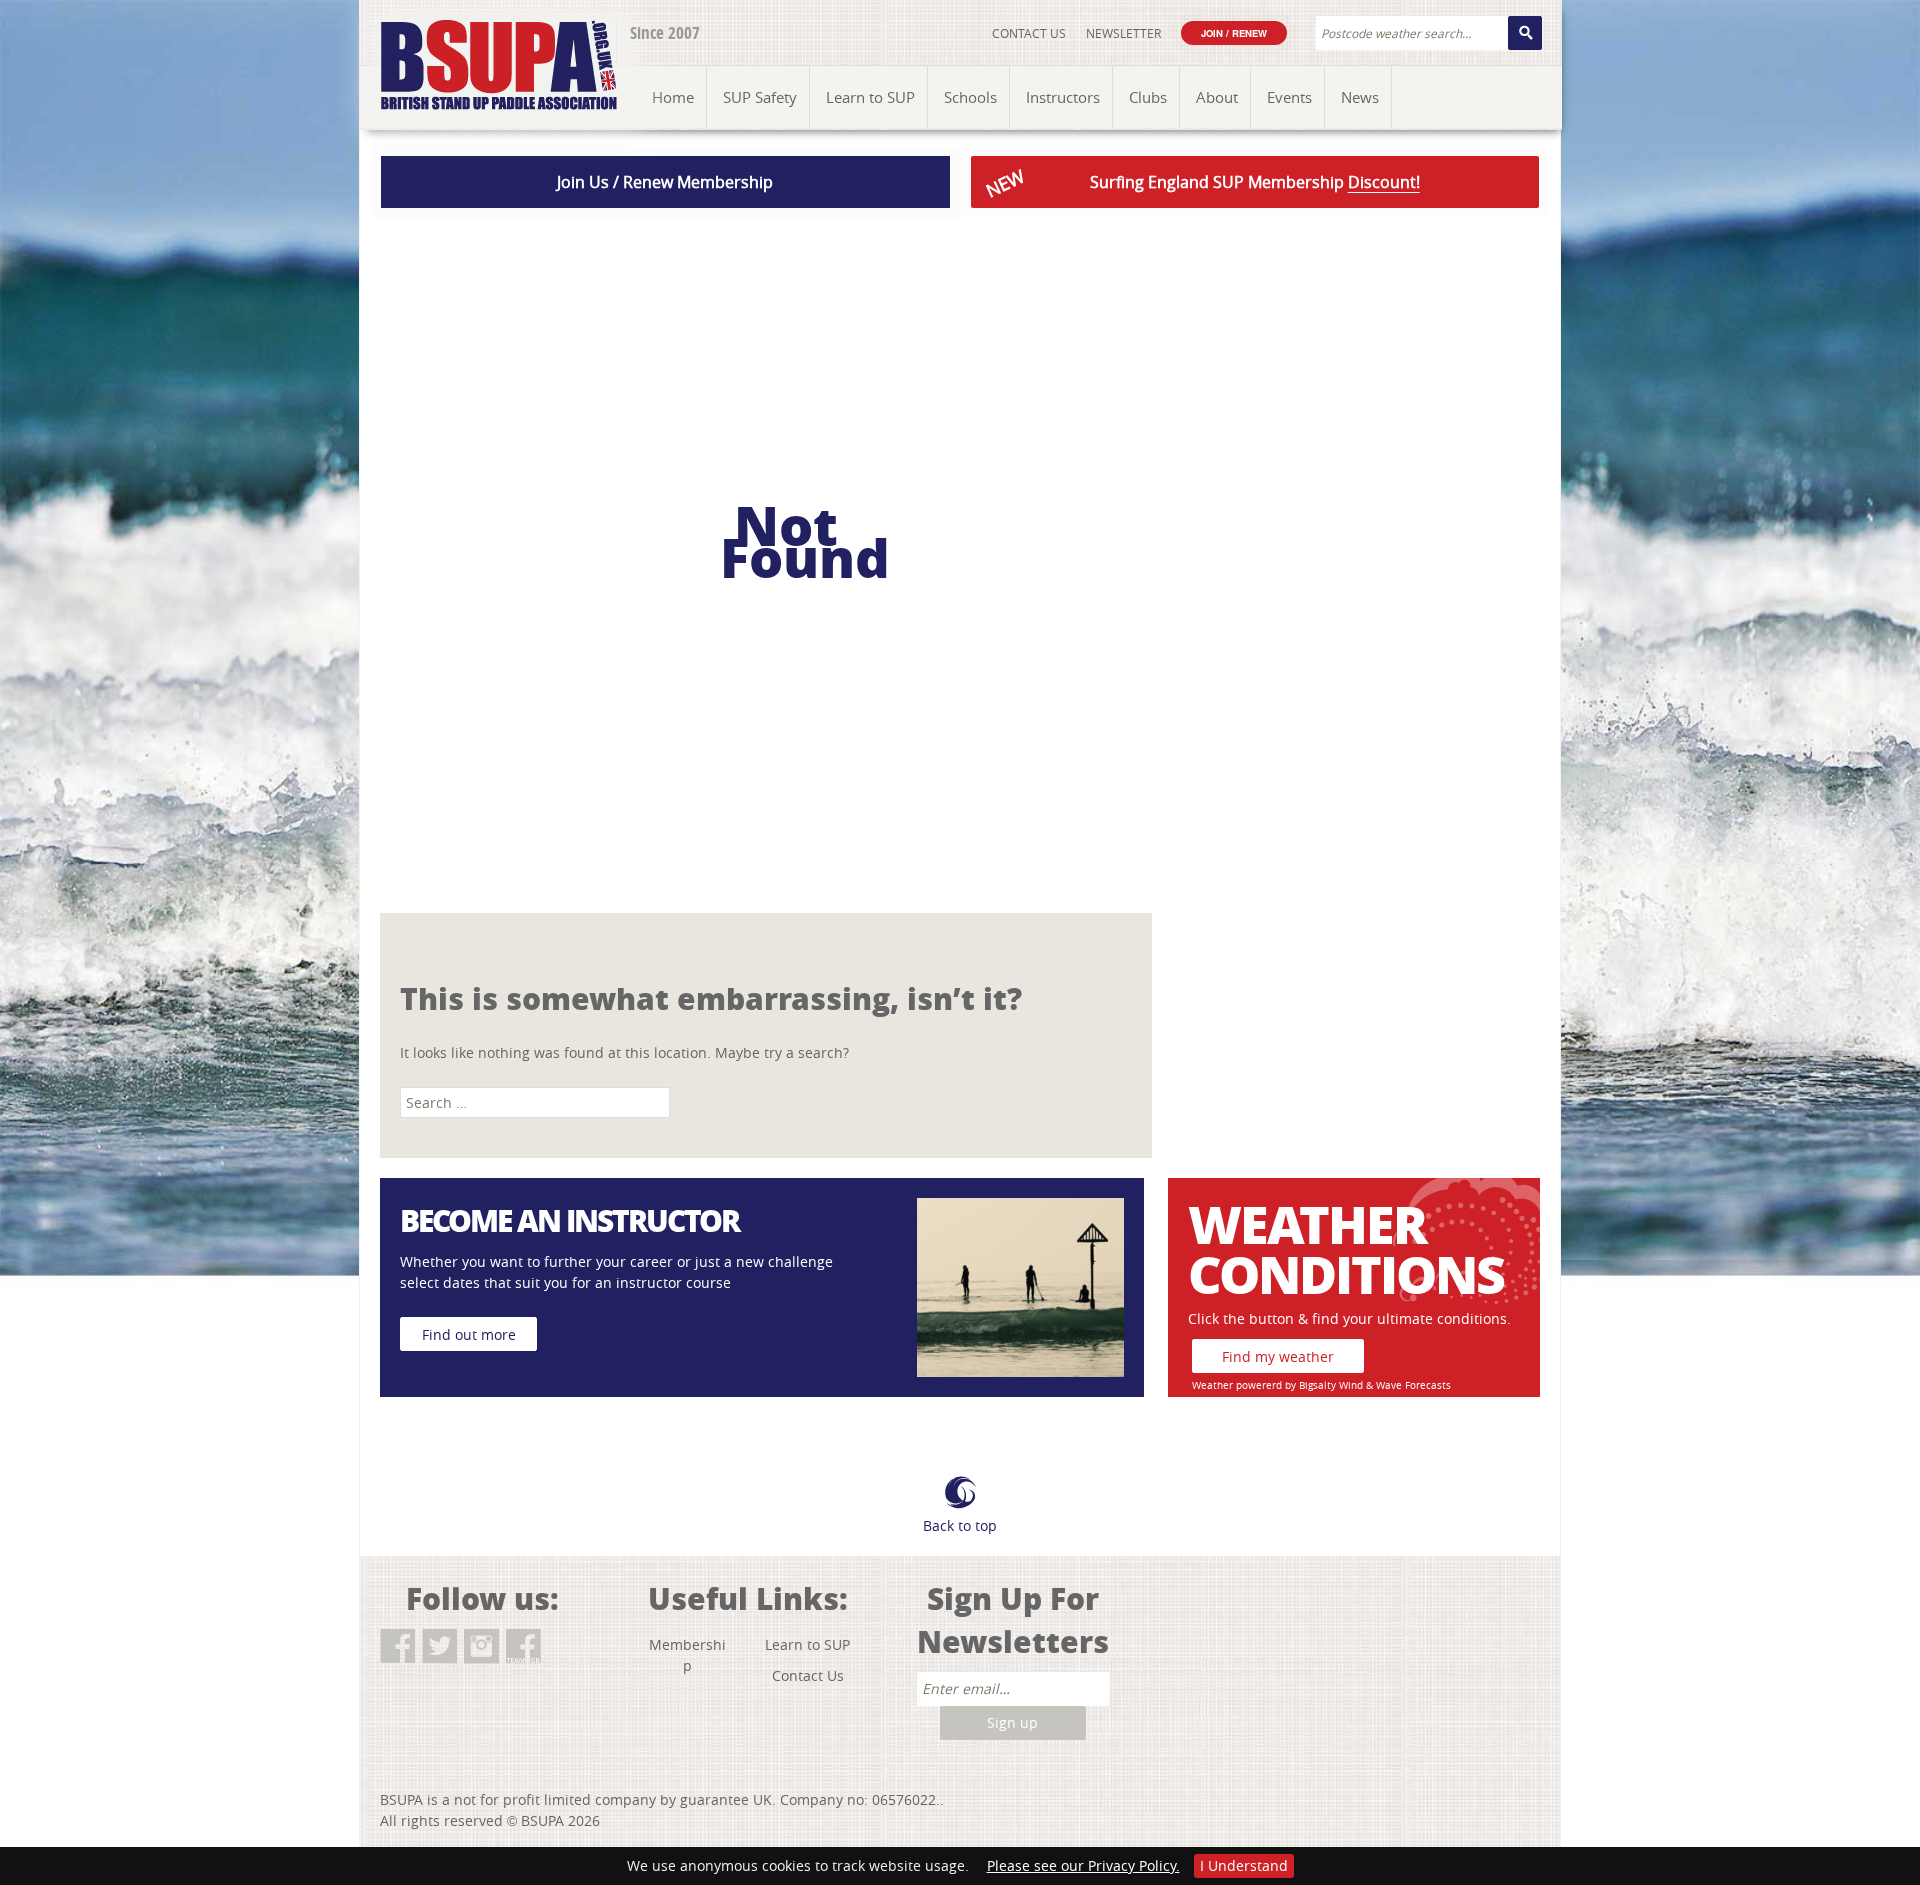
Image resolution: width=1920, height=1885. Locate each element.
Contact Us (1029, 33)
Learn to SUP (807, 1644)
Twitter (439, 1646)
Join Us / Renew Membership (665, 182)
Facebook (397, 1646)
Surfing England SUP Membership (1200, 183)
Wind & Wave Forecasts (1395, 1385)
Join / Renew (1234, 33)
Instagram (481, 1646)
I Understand (1244, 1865)
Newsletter (1123, 33)
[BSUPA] (477, 42)
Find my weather (1278, 1356)
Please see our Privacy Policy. (1083, 1865)
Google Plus (565, 1646)
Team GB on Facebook (523, 1646)
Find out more (469, 1334)
